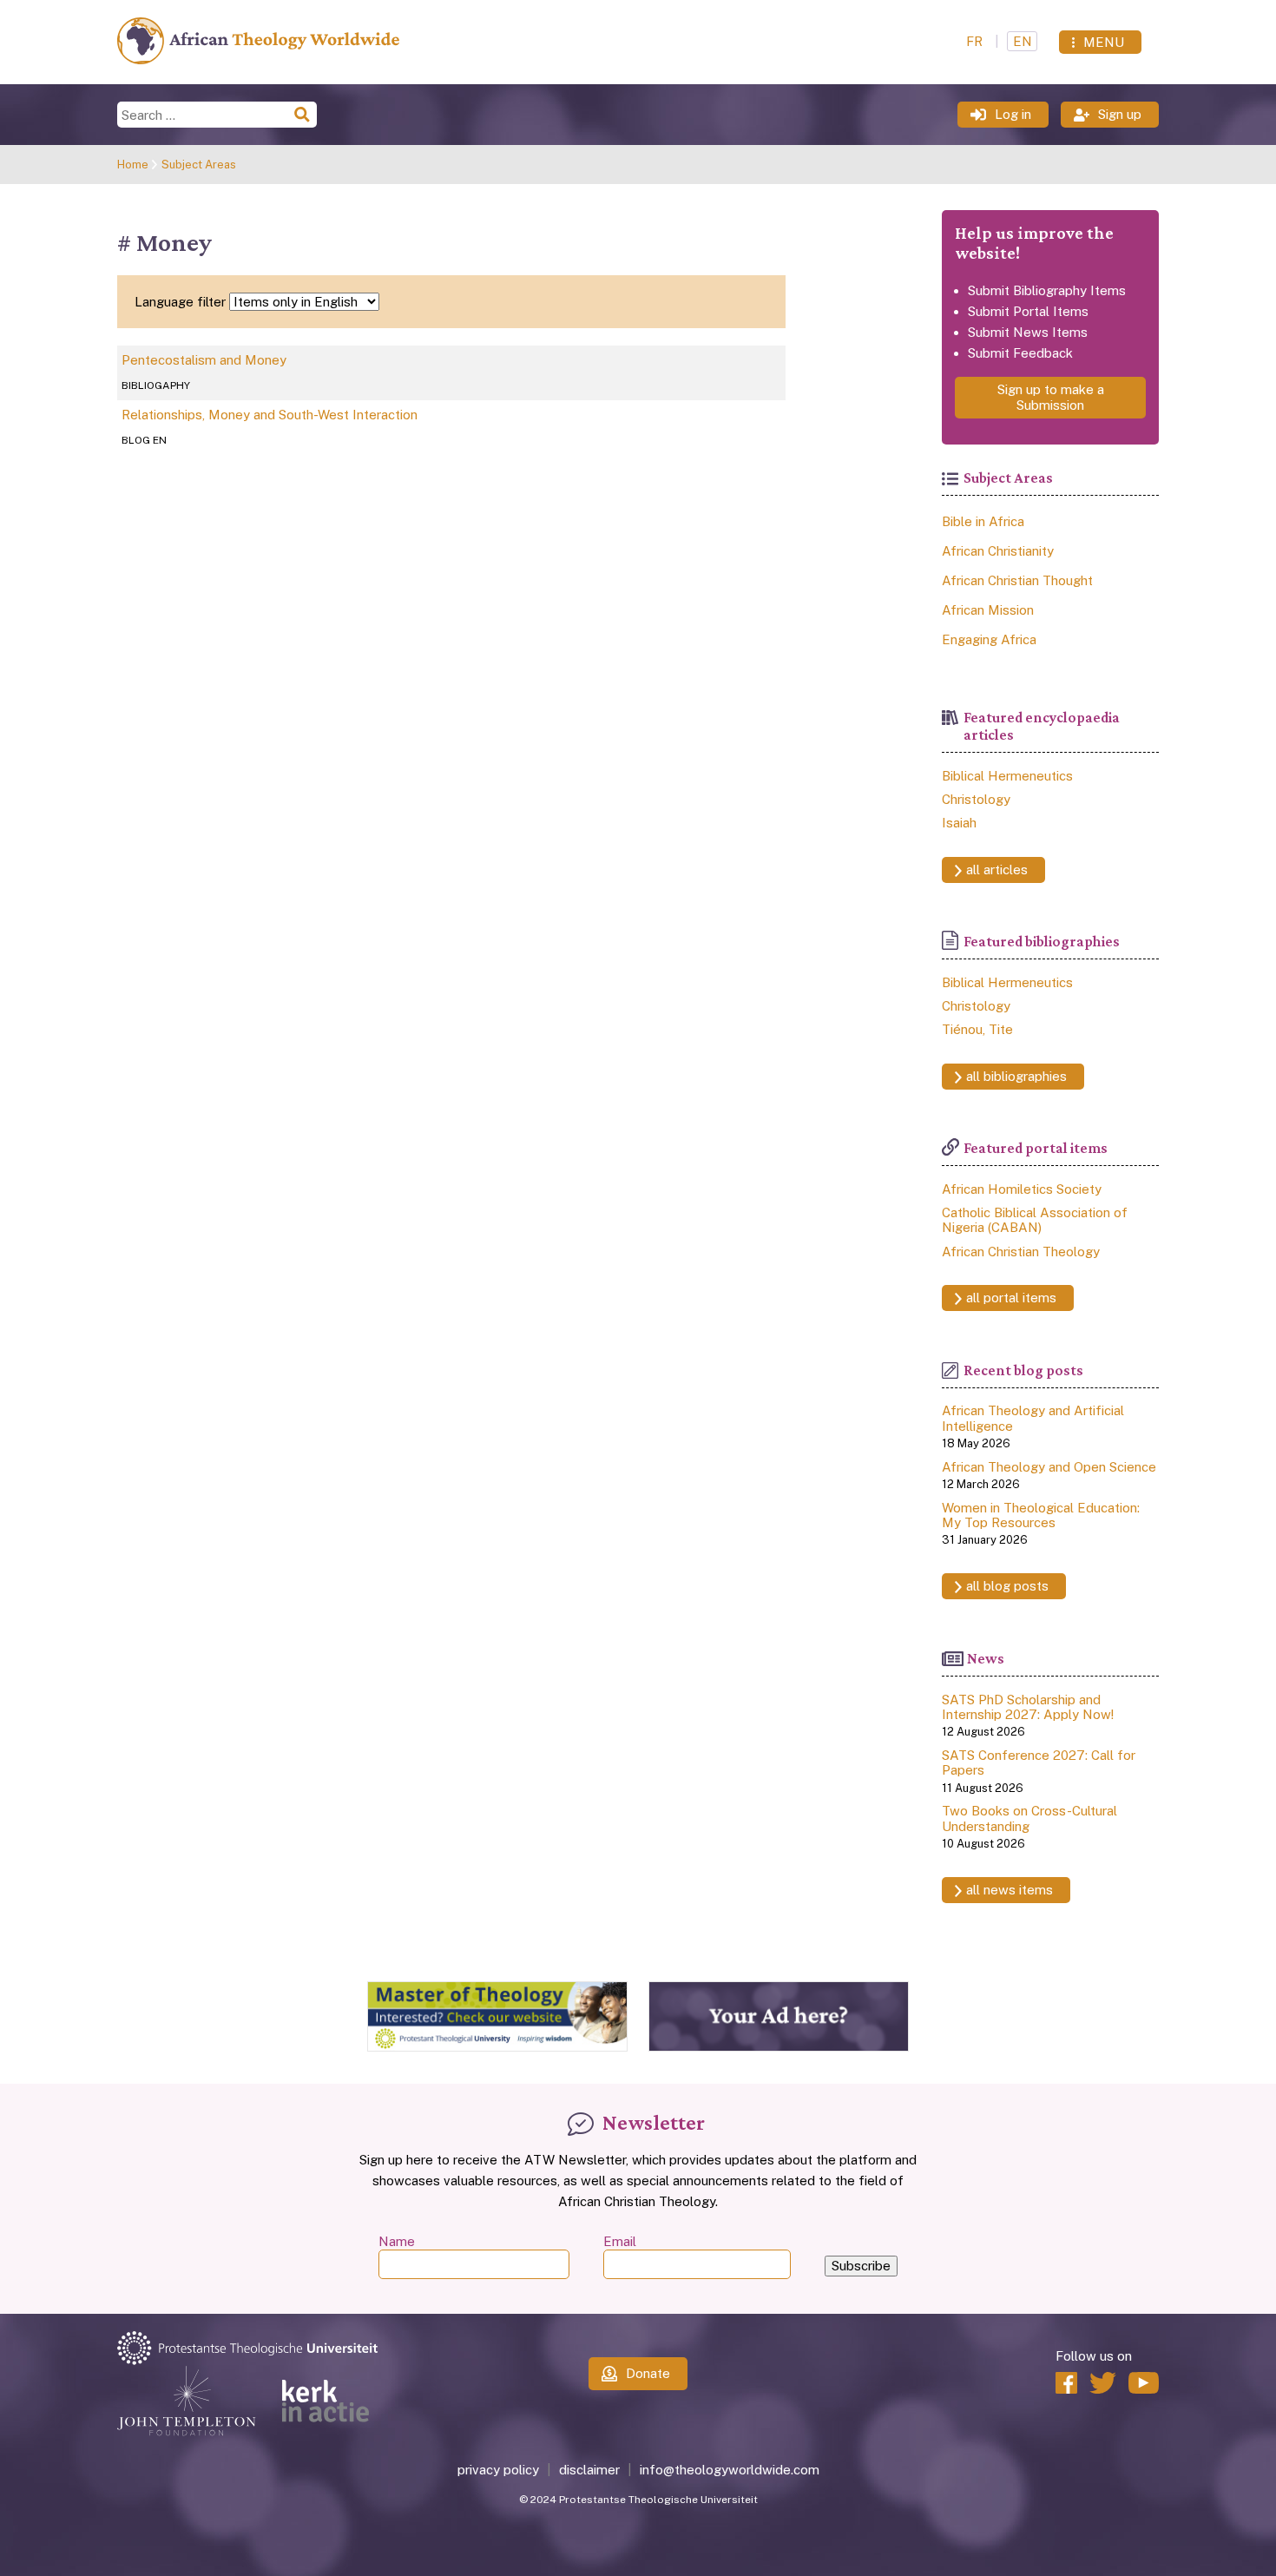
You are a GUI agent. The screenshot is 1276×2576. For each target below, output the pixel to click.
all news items (1010, 1890)
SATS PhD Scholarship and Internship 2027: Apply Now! (1028, 1707)
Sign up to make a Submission (1051, 397)
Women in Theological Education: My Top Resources (1041, 1515)
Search (304, 115)
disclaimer (589, 2470)
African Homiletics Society (1022, 1189)
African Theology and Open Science (1049, 1467)
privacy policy (498, 2470)
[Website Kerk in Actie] (326, 2401)
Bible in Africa (983, 521)
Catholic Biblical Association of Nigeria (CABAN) (1035, 1220)
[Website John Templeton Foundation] (187, 2401)
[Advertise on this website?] (779, 2047)
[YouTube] (1144, 2383)
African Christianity (998, 551)
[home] (258, 59)
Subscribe (861, 2266)
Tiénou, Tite (977, 1029)
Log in (1013, 114)
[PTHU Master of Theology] (497, 2047)
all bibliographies (1016, 1076)
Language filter (180, 302)
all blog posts (1007, 1586)
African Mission (988, 610)
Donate (648, 2373)
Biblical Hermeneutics (1007, 776)
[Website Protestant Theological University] (291, 2349)
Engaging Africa (989, 639)
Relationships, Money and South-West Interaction (270, 415)
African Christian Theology (1021, 1252)
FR (976, 41)
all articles (997, 870)
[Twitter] (1103, 2383)
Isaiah (959, 823)
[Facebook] (1066, 2383)
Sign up (1120, 114)
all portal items (1011, 1298)
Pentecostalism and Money (204, 360)
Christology (976, 799)
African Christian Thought (1017, 580)
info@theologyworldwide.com (730, 2470)
